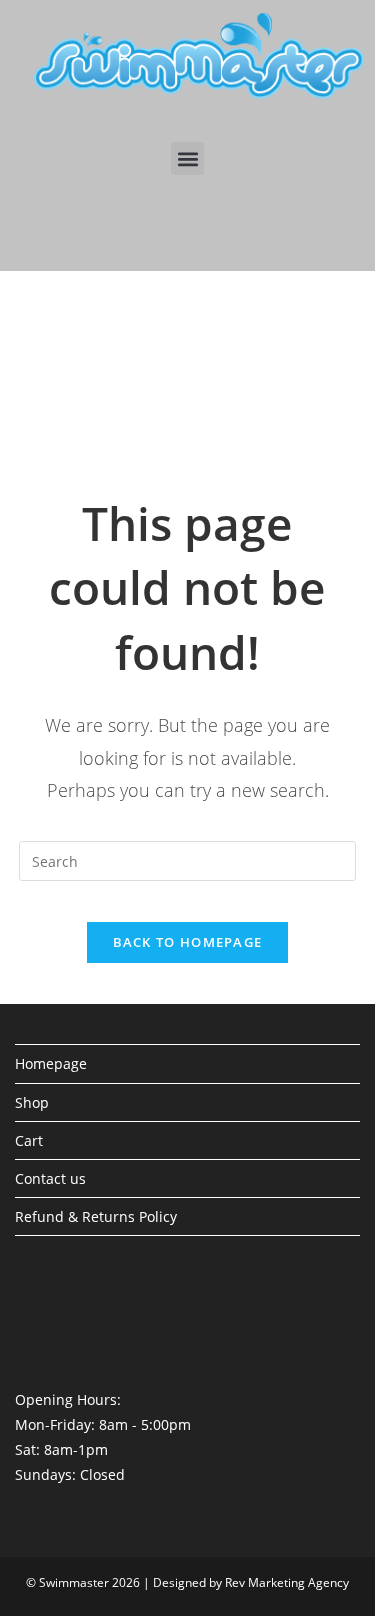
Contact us (50, 1178)
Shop (32, 1102)
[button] (187, 158)
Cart (29, 1140)
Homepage (51, 1063)
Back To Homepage (188, 942)
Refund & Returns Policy (96, 1216)
